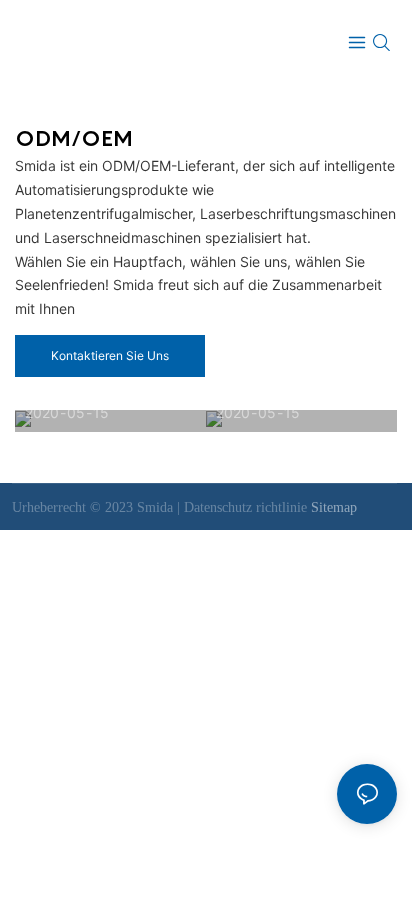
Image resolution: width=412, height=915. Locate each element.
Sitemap (334, 507)
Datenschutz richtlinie (247, 507)
